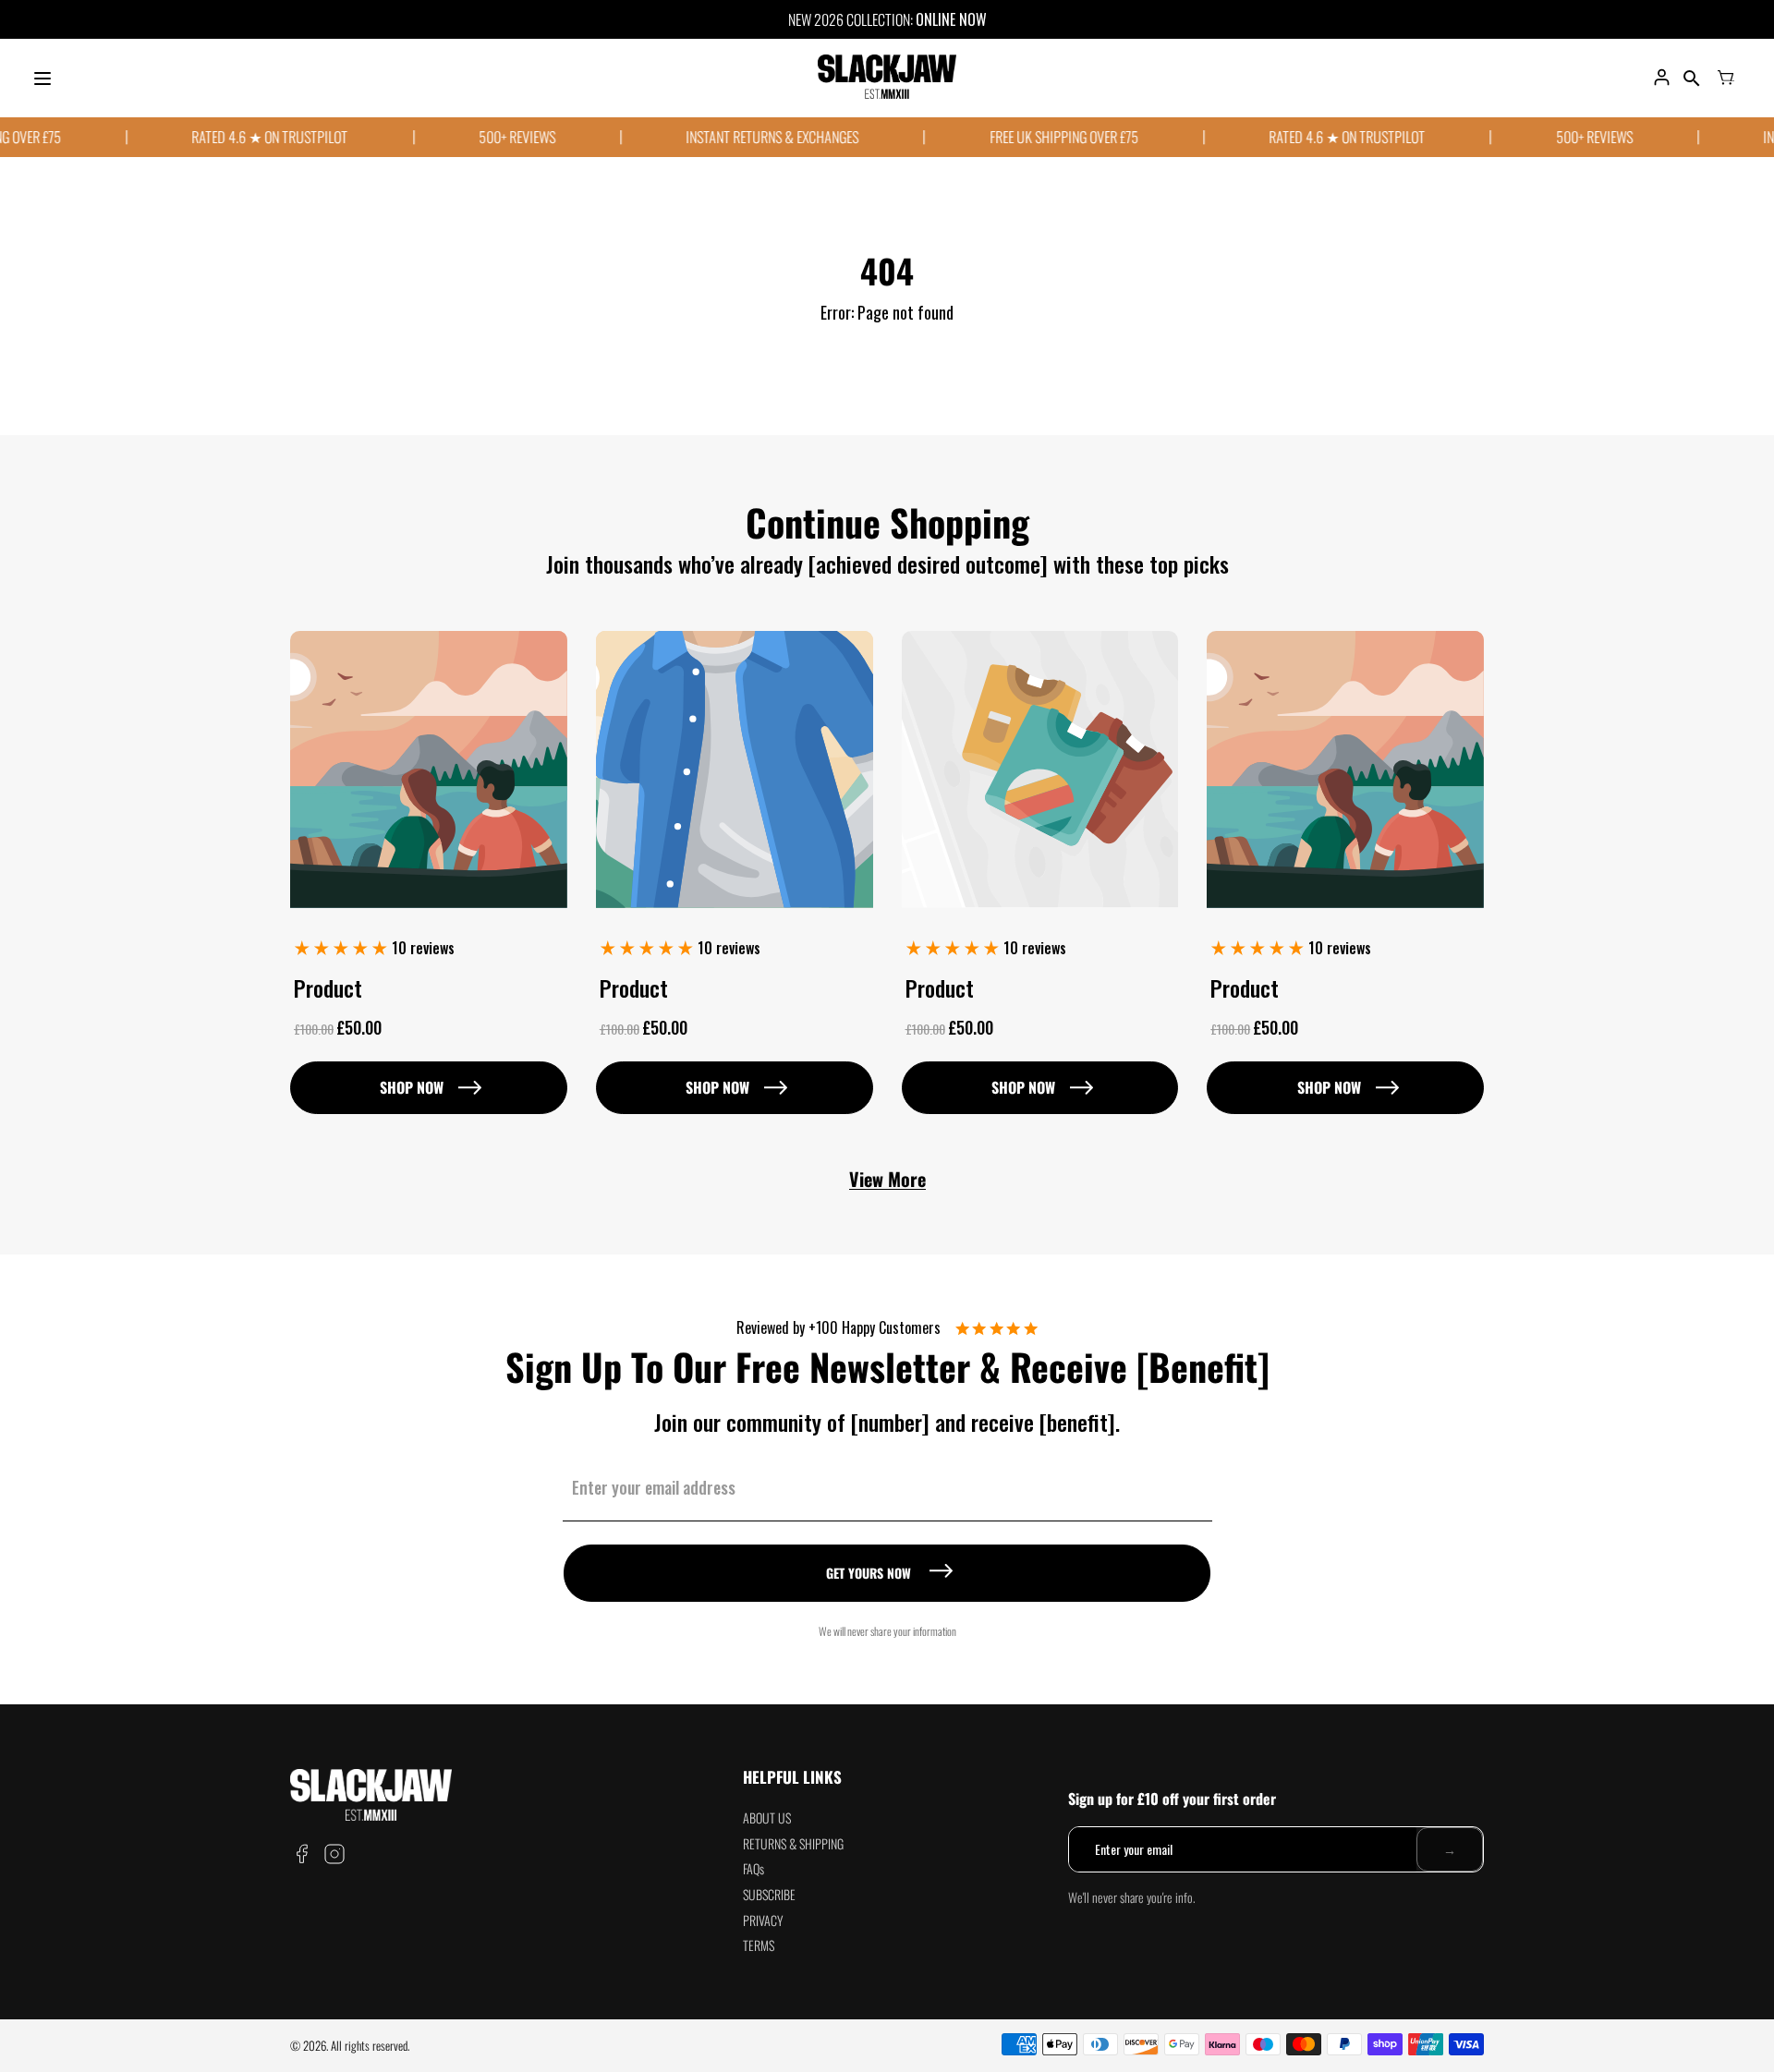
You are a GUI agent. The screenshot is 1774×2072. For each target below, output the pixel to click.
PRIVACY (763, 1920)
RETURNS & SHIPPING (793, 1843)
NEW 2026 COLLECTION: (852, 19)
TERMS (759, 1945)
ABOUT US (767, 1818)
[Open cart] (1726, 79)
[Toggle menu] (43, 79)
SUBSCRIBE (769, 1894)
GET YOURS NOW (869, 1573)
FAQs (753, 1868)
